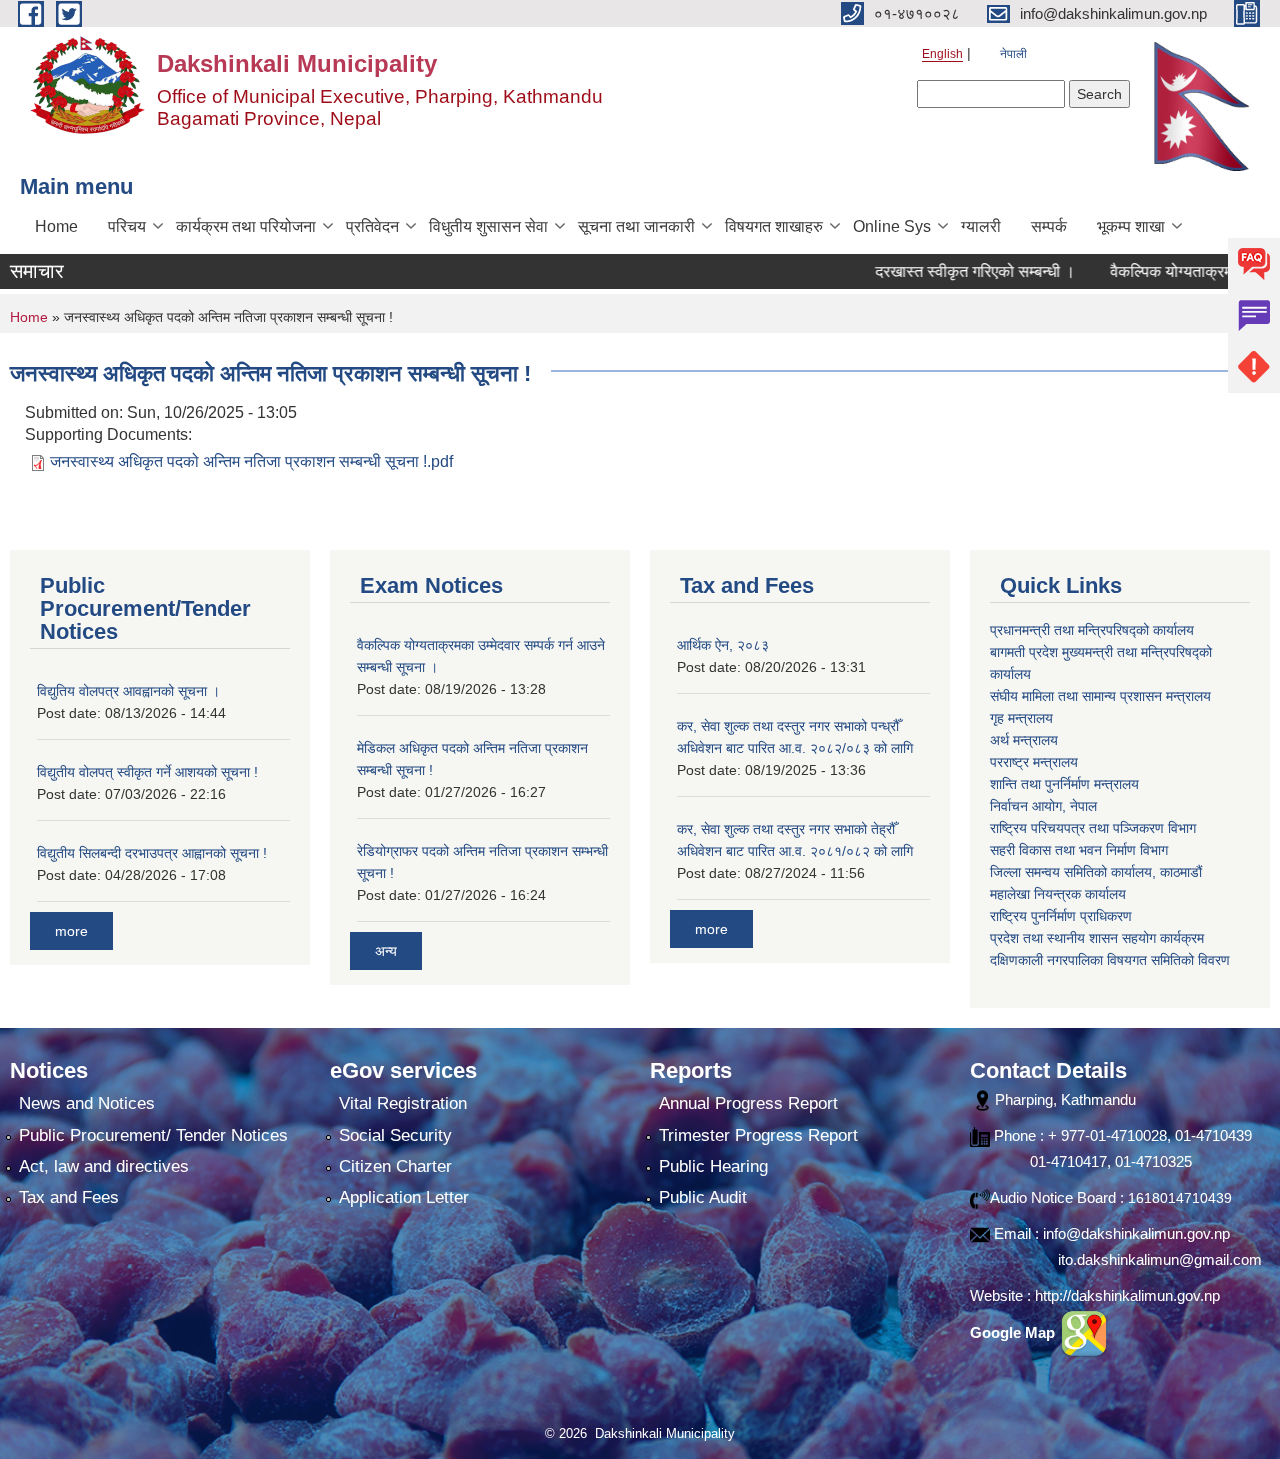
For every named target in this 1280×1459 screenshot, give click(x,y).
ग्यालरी (981, 226)
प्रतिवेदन (372, 226)
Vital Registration (403, 1103)
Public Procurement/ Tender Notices (153, 1135)
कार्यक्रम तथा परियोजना (246, 226)
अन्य (386, 951)
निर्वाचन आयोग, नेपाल (1043, 806)
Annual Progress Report (748, 1103)
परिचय (127, 226)
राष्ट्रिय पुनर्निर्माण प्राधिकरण (1061, 916)
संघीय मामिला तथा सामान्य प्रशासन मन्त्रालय (1100, 696)
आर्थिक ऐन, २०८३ (723, 645)
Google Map (1014, 1332)
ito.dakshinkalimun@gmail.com (1160, 1259)
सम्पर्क (1049, 226)
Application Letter (404, 1197)
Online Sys (892, 226)
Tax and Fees (69, 1197)
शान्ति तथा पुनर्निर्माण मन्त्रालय (1064, 784)
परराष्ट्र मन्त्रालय (1034, 762)
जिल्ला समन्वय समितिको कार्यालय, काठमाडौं (1096, 872)
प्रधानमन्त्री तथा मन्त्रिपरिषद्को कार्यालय (1092, 630)
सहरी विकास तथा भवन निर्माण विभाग (1079, 850)
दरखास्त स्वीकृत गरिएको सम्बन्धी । (944, 271)
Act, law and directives (104, 1166)
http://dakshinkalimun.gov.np (1127, 1295)
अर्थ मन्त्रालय (1024, 740)
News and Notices (87, 1103)
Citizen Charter (395, 1166)
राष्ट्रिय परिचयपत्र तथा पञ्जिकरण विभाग (1093, 828)
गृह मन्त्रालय (1021, 718)
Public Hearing (713, 1166)
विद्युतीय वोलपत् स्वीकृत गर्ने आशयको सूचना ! (147, 772)
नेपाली (1013, 54)
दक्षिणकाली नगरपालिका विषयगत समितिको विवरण (1110, 960)
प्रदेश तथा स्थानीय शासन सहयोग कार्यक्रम (1097, 938)
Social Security (395, 1135)
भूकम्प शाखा (1131, 226)
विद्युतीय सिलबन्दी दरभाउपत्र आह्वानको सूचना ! (152, 853)
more (71, 931)
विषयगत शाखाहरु (774, 226)
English (942, 54)
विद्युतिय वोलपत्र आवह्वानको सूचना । (128, 691)
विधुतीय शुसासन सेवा (488, 226)
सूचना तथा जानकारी (636, 226)
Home (56, 226)
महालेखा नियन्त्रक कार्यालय (1058, 894)
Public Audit (703, 1197)
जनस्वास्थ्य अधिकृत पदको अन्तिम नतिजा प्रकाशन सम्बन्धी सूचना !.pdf (251, 461)
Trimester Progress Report (758, 1135)
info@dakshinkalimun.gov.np (1136, 1233)
